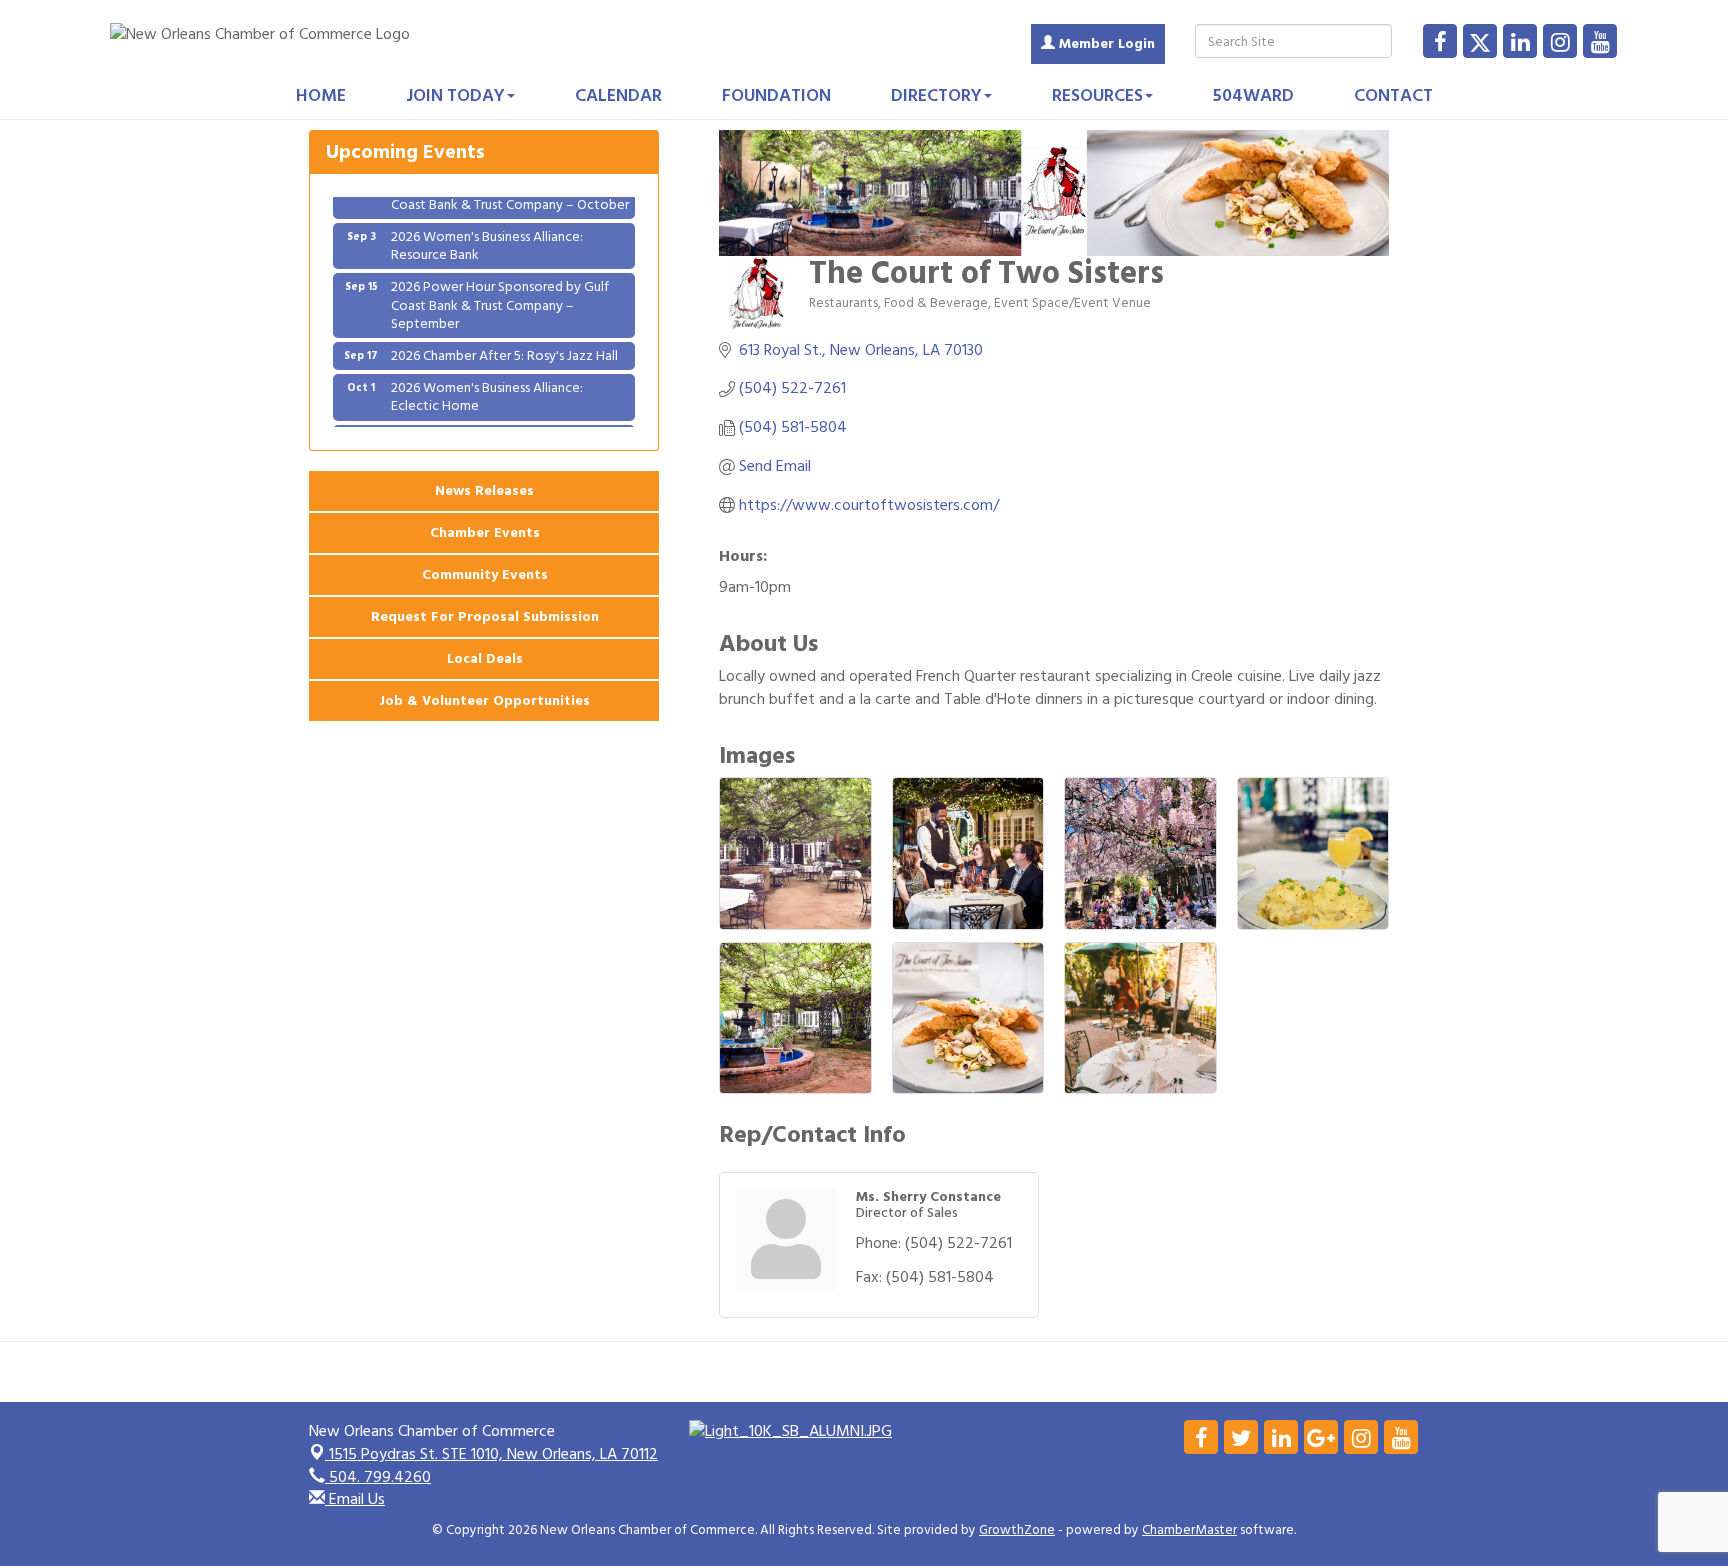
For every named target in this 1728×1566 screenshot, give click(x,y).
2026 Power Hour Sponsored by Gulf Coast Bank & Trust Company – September (500, 281)
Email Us (355, 1499)
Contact (1393, 95)
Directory (936, 95)
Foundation (776, 95)
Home (321, 95)
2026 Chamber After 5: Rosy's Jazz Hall (504, 332)
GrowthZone (1017, 1530)
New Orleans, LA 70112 (493, 1454)
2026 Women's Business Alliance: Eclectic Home (487, 373)
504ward (1253, 95)
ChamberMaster (1189, 1530)
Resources (1097, 95)
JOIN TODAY (455, 95)
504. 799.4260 (378, 1477)
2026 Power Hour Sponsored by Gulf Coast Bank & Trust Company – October (510, 424)
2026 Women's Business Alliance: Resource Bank (487, 222)
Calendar (618, 95)
